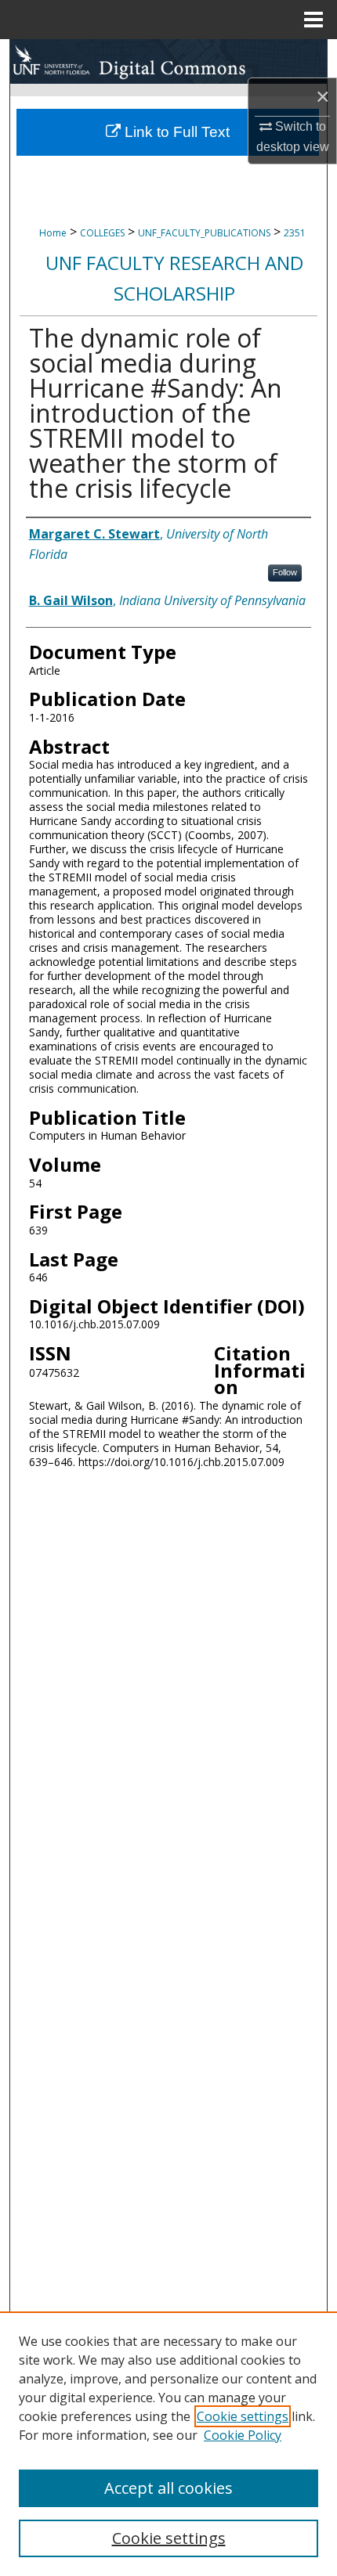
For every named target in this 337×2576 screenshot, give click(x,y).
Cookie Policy (243, 2435)
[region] (168, 2444)
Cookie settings (243, 2416)
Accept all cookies (168, 2488)
